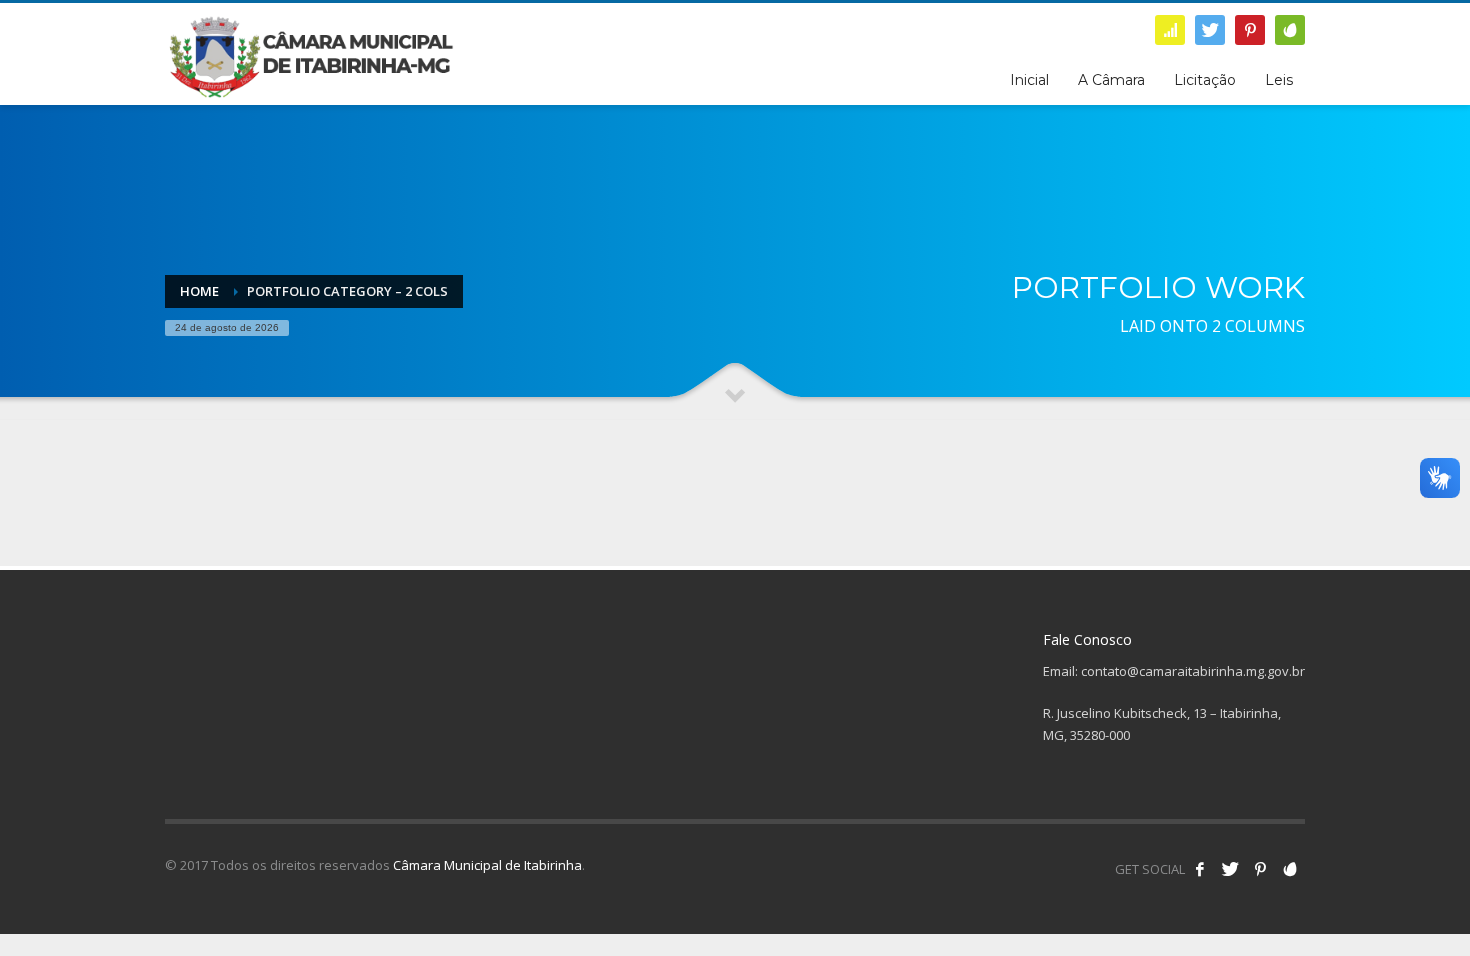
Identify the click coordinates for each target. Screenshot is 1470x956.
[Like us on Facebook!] (1200, 869)
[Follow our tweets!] (1230, 869)
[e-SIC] (1170, 30)
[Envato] (1290, 30)
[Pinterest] (1250, 30)
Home (199, 291)
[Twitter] (1210, 30)
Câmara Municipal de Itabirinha (487, 865)
